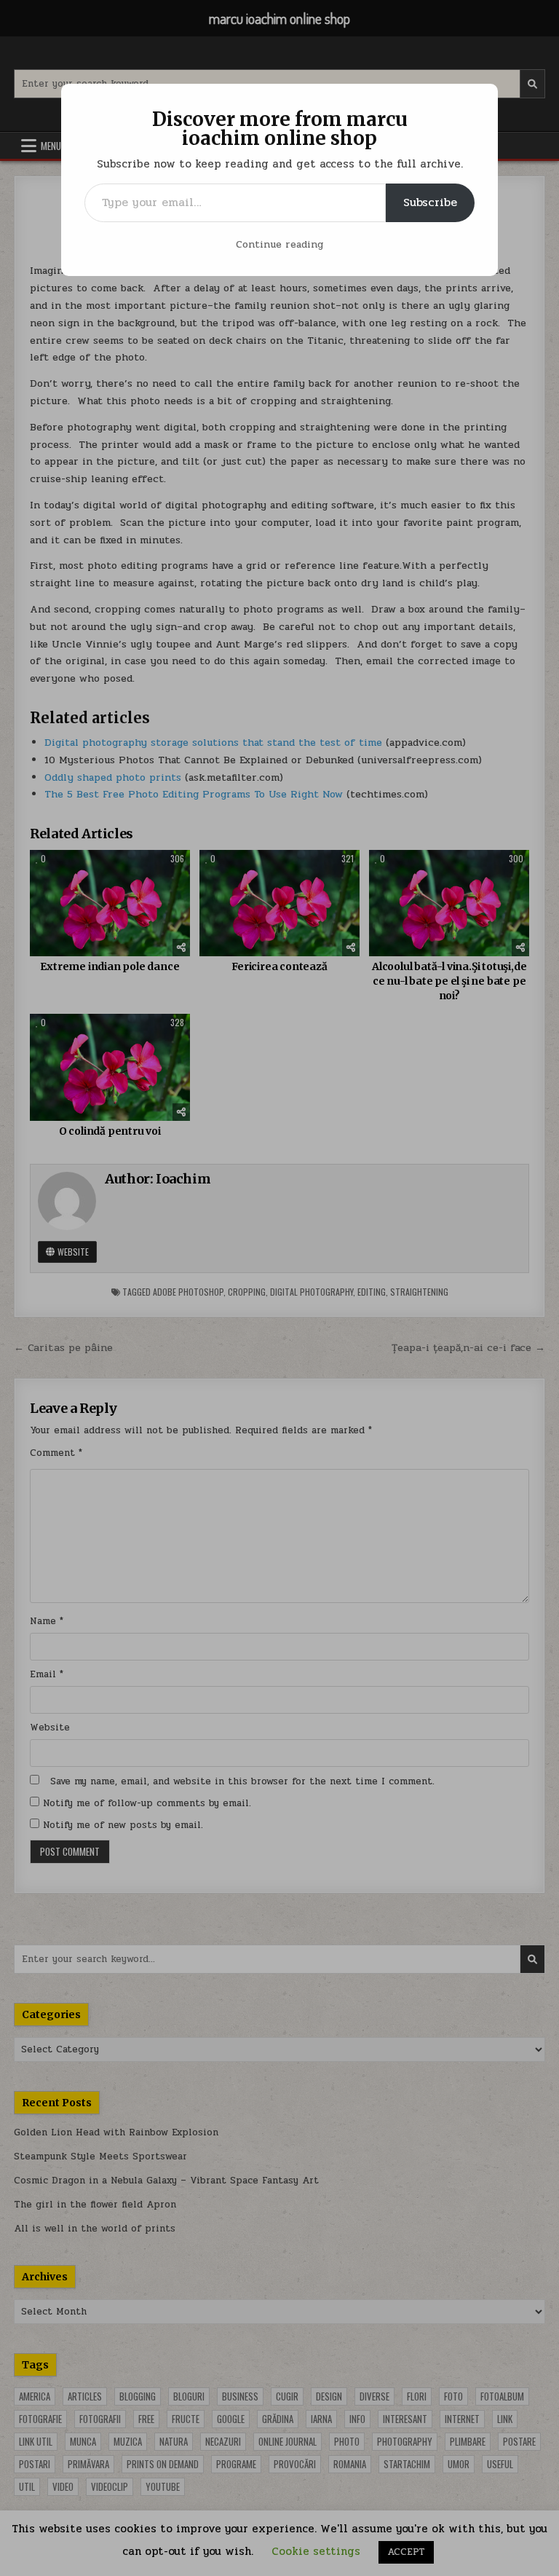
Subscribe (430, 202)
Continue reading (279, 244)
